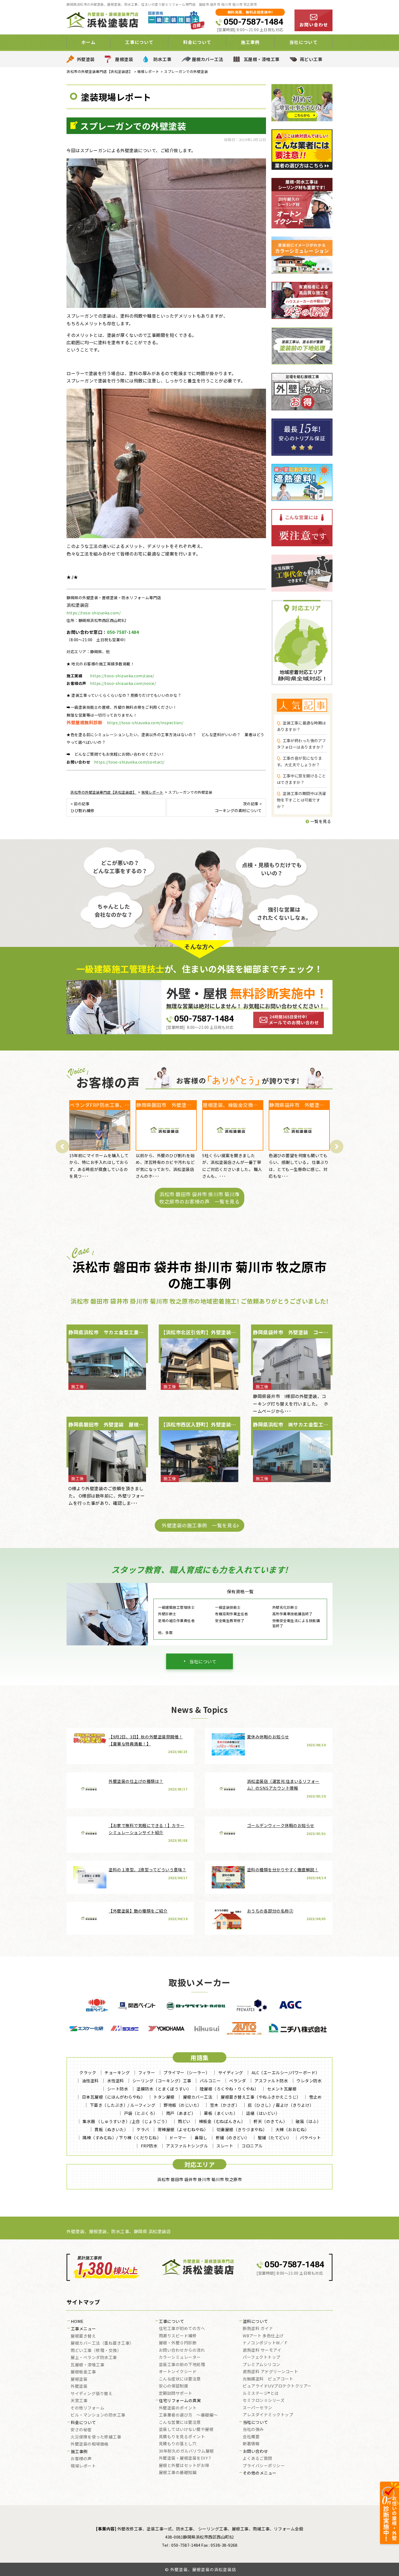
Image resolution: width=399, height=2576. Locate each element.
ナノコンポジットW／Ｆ (265, 2343)
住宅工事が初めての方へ (182, 2329)
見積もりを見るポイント (182, 2437)
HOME (77, 2322)
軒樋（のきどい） (233, 2138)
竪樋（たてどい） (275, 2138)
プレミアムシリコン (262, 2365)
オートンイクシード (178, 2372)
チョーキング (117, 2072)
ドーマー (178, 2138)
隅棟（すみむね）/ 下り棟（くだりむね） (122, 2138)
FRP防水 (149, 2146)
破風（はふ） (308, 2121)
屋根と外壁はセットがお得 (184, 2466)
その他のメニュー (260, 2473)
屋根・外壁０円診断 (178, 2343)
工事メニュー (83, 2329)
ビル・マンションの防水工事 (98, 2415)
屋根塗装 (124, 59)
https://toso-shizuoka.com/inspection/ (145, 723)
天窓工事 (79, 2401)
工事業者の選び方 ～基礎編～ (188, 2415)
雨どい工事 (311, 59)
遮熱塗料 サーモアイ (262, 2350)
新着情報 (251, 2444)
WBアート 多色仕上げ (263, 2336)
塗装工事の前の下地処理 (182, 2365)
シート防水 (118, 2089)
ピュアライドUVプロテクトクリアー (277, 2386)
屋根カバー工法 (208, 59)
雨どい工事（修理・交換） (96, 2351)
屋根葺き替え (83, 2336)
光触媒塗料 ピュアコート (268, 2379)
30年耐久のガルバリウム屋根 (186, 2451)
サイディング (231, 2072)
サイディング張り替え (91, 2394)
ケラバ (143, 2129)
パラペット (311, 2138)
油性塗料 (90, 2081)
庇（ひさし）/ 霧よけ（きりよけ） (281, 2105)
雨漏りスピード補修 (178, 2336)
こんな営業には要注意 (180, 2422)
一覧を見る (320, 821)
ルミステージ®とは (261, 2393)
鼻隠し (201, 2138)
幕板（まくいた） (221, 2113)
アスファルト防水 (271, 2081)
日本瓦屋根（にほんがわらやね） (114, 2097)
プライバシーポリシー (264, 2466)
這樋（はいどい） (263, 2113)
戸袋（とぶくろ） (141, 2113)
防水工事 (162, 59)
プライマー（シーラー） (187, 2072)
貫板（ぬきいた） (111, 2129)
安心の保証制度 (174, 2386)
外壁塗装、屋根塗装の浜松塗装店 (203, 2569)
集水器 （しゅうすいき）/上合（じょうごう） (126, 2121)
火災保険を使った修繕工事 (96, 2437)
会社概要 (251, 2437)
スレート (225, 2146)
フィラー (147, 2072)
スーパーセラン (257, 2408)
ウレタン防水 (309, 2081)
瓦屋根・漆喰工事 (262, 59)
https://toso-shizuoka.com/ (94, 613)
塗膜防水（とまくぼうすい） (164, 2089)
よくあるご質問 (257, 2459)
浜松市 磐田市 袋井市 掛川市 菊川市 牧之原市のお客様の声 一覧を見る (199, 1198)
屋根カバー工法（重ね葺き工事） (102, 2343)
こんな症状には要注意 (180, 2379)
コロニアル (252, 2146)
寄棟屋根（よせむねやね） (183, 2129)
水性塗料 (116, 2081)
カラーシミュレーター (180, 2357)
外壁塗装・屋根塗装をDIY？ (185, 2458)
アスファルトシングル (187, 2146)
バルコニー (210, 2081)
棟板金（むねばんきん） (222, 2121)
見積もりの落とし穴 (178, 2444)
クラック (88, 2072)
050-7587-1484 (254, 22)
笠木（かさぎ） (225, 2105)
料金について (83, 2423)
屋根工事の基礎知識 (178, 2473)
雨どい (184, 2121)
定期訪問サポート (176, 2393)
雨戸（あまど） (181, 2113)
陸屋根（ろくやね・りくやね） (229, 2089)
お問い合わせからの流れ (182, 2350)
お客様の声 (81, 2459)
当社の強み (253, 2430)
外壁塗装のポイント (178, 2408)
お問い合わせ (256, 2451)
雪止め (316, 2097)
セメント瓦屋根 (282, 2089)
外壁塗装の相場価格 (90, 2444)
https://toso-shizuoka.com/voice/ (123, 683)
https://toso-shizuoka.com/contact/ (129, 762)
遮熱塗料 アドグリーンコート (270, 2372)
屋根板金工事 (83, 2372)
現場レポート (83, 2466)
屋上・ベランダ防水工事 (94, 2358)
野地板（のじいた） (183, 2105)
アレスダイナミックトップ (268, 2415)
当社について (203, 1661)
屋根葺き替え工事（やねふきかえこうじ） (261, 2097)
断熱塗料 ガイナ (258, 2329)
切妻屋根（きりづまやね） (242, 2129)
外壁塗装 (86, 59)
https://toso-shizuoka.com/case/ (122, 676)
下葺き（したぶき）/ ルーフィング (123, 2105)
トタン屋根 (164, 2097)
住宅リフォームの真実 (180, 2401)
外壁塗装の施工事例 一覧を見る (199, 1525)
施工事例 (79, 2452)
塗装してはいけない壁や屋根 (186, 2430)
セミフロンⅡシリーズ (264, 2401)
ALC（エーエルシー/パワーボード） (286, 2072)
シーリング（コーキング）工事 (162, 2081)
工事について (171, 2322)
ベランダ (237, 2081)
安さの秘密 (81, 2430)
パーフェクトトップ (262, 2357)
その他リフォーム (87, 2408)
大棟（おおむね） (292, 2129)
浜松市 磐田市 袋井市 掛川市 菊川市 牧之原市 (199, 2179)
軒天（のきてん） (270, 2121)
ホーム (88, 42)
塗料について (256, 2322)
